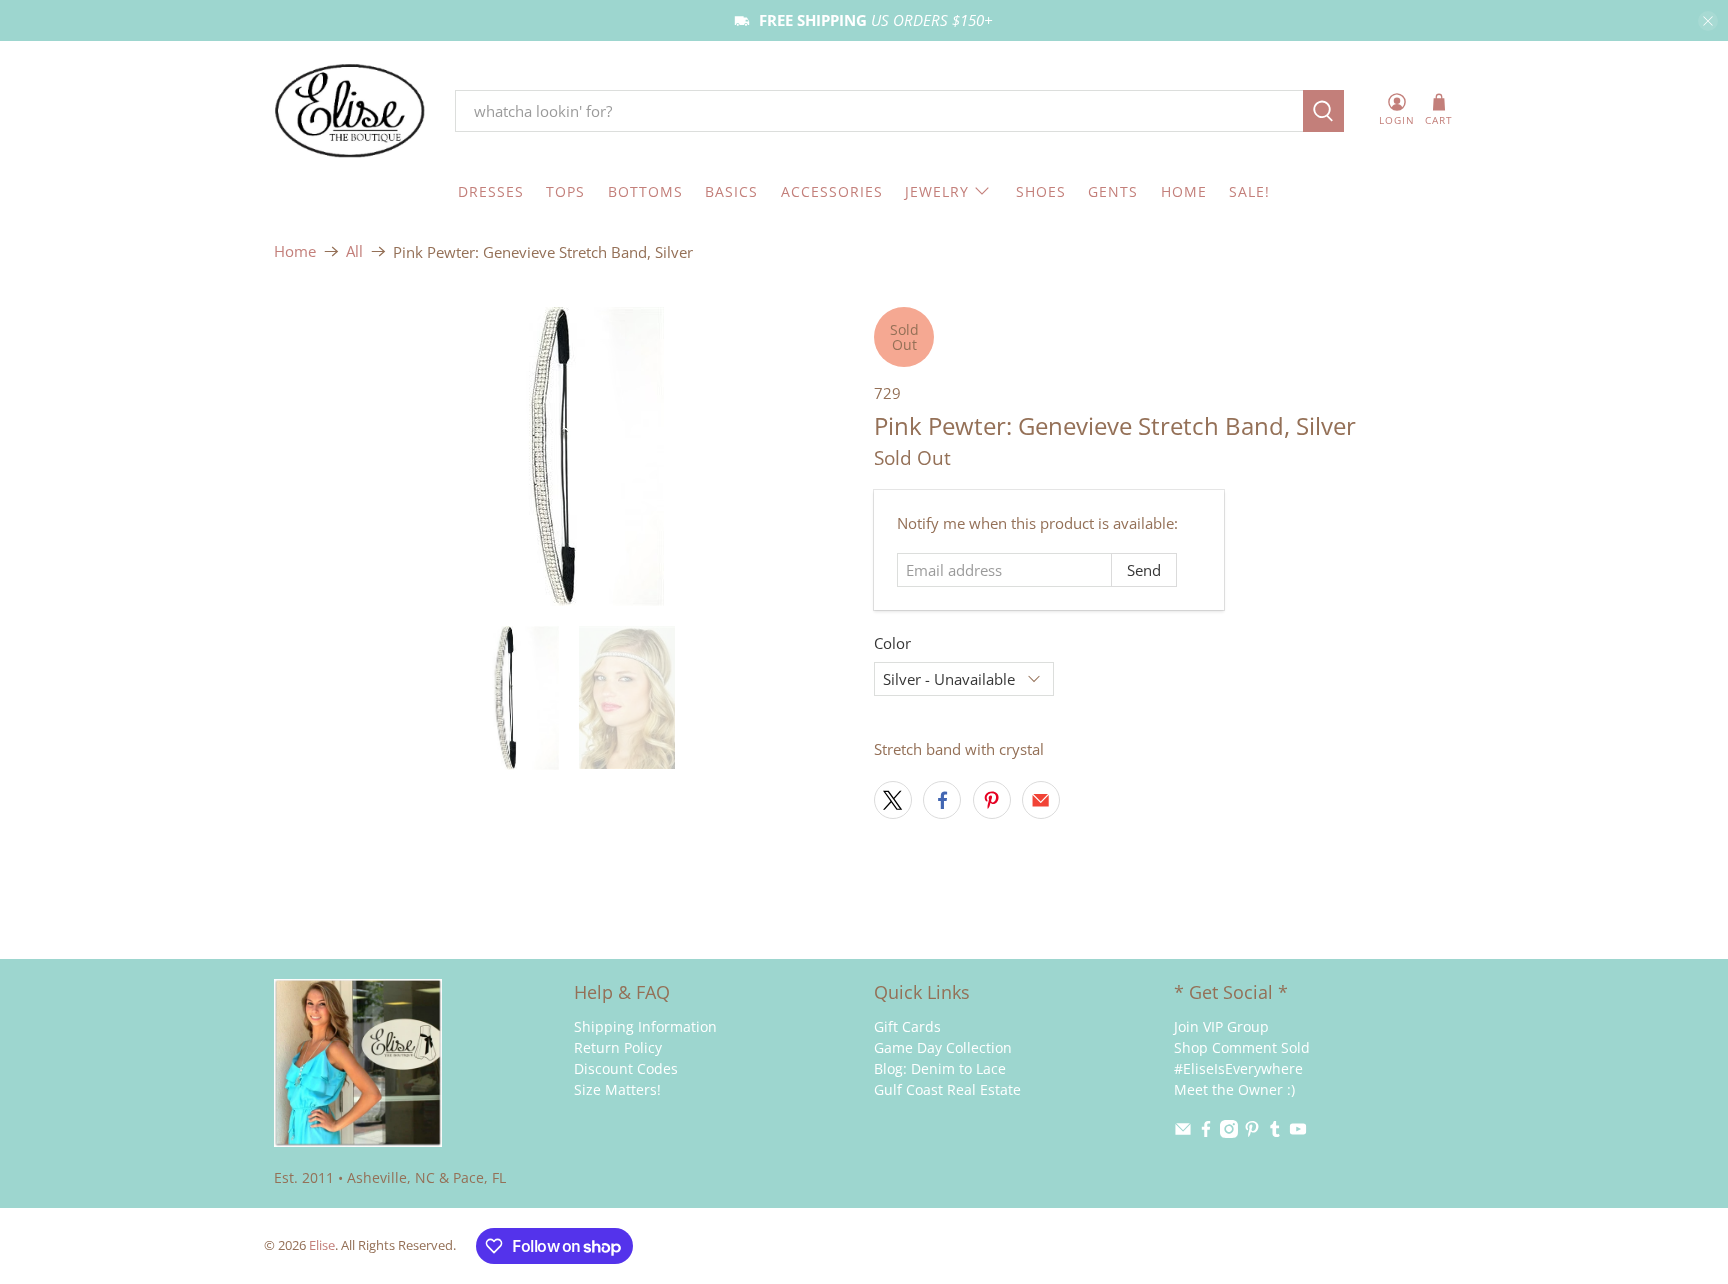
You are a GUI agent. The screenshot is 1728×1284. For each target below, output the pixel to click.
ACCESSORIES (832, 191)
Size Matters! (617, 1089)
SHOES (1041, 191)
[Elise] (350, 111)
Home (295, 251)
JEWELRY (937, 191)
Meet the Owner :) (1234, 1089)
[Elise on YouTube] (1298, 1132)
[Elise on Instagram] (1229, 1132)
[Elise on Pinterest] (1252, 1132)
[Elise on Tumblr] (1275, 1132)
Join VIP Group (1221, 1026)
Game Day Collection (943, 1047)
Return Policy (618, 1047)
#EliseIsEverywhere (1238, 1068)
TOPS (565, 191)
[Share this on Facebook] (942, 800)
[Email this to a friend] (1041, 800)
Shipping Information (645, 1026)
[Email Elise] (1183, 1132)
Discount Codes (626, 1068)
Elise (322, 1245)
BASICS (731, 191)
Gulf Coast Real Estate (947, 1089)
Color (892, 643)
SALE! (1249, 191)
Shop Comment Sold (1242, 1047)
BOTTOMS (645, 191)
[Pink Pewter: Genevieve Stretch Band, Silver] (564, 456)
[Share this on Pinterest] (992, 800)
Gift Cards (907, 1026)
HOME (1184, 191)
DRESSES (491, 191)
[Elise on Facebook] (1206, 1132)
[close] (1708, 21)
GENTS (1113, 191)
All (354, 251)
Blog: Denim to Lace (940, 1068)
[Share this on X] (893, 800)
